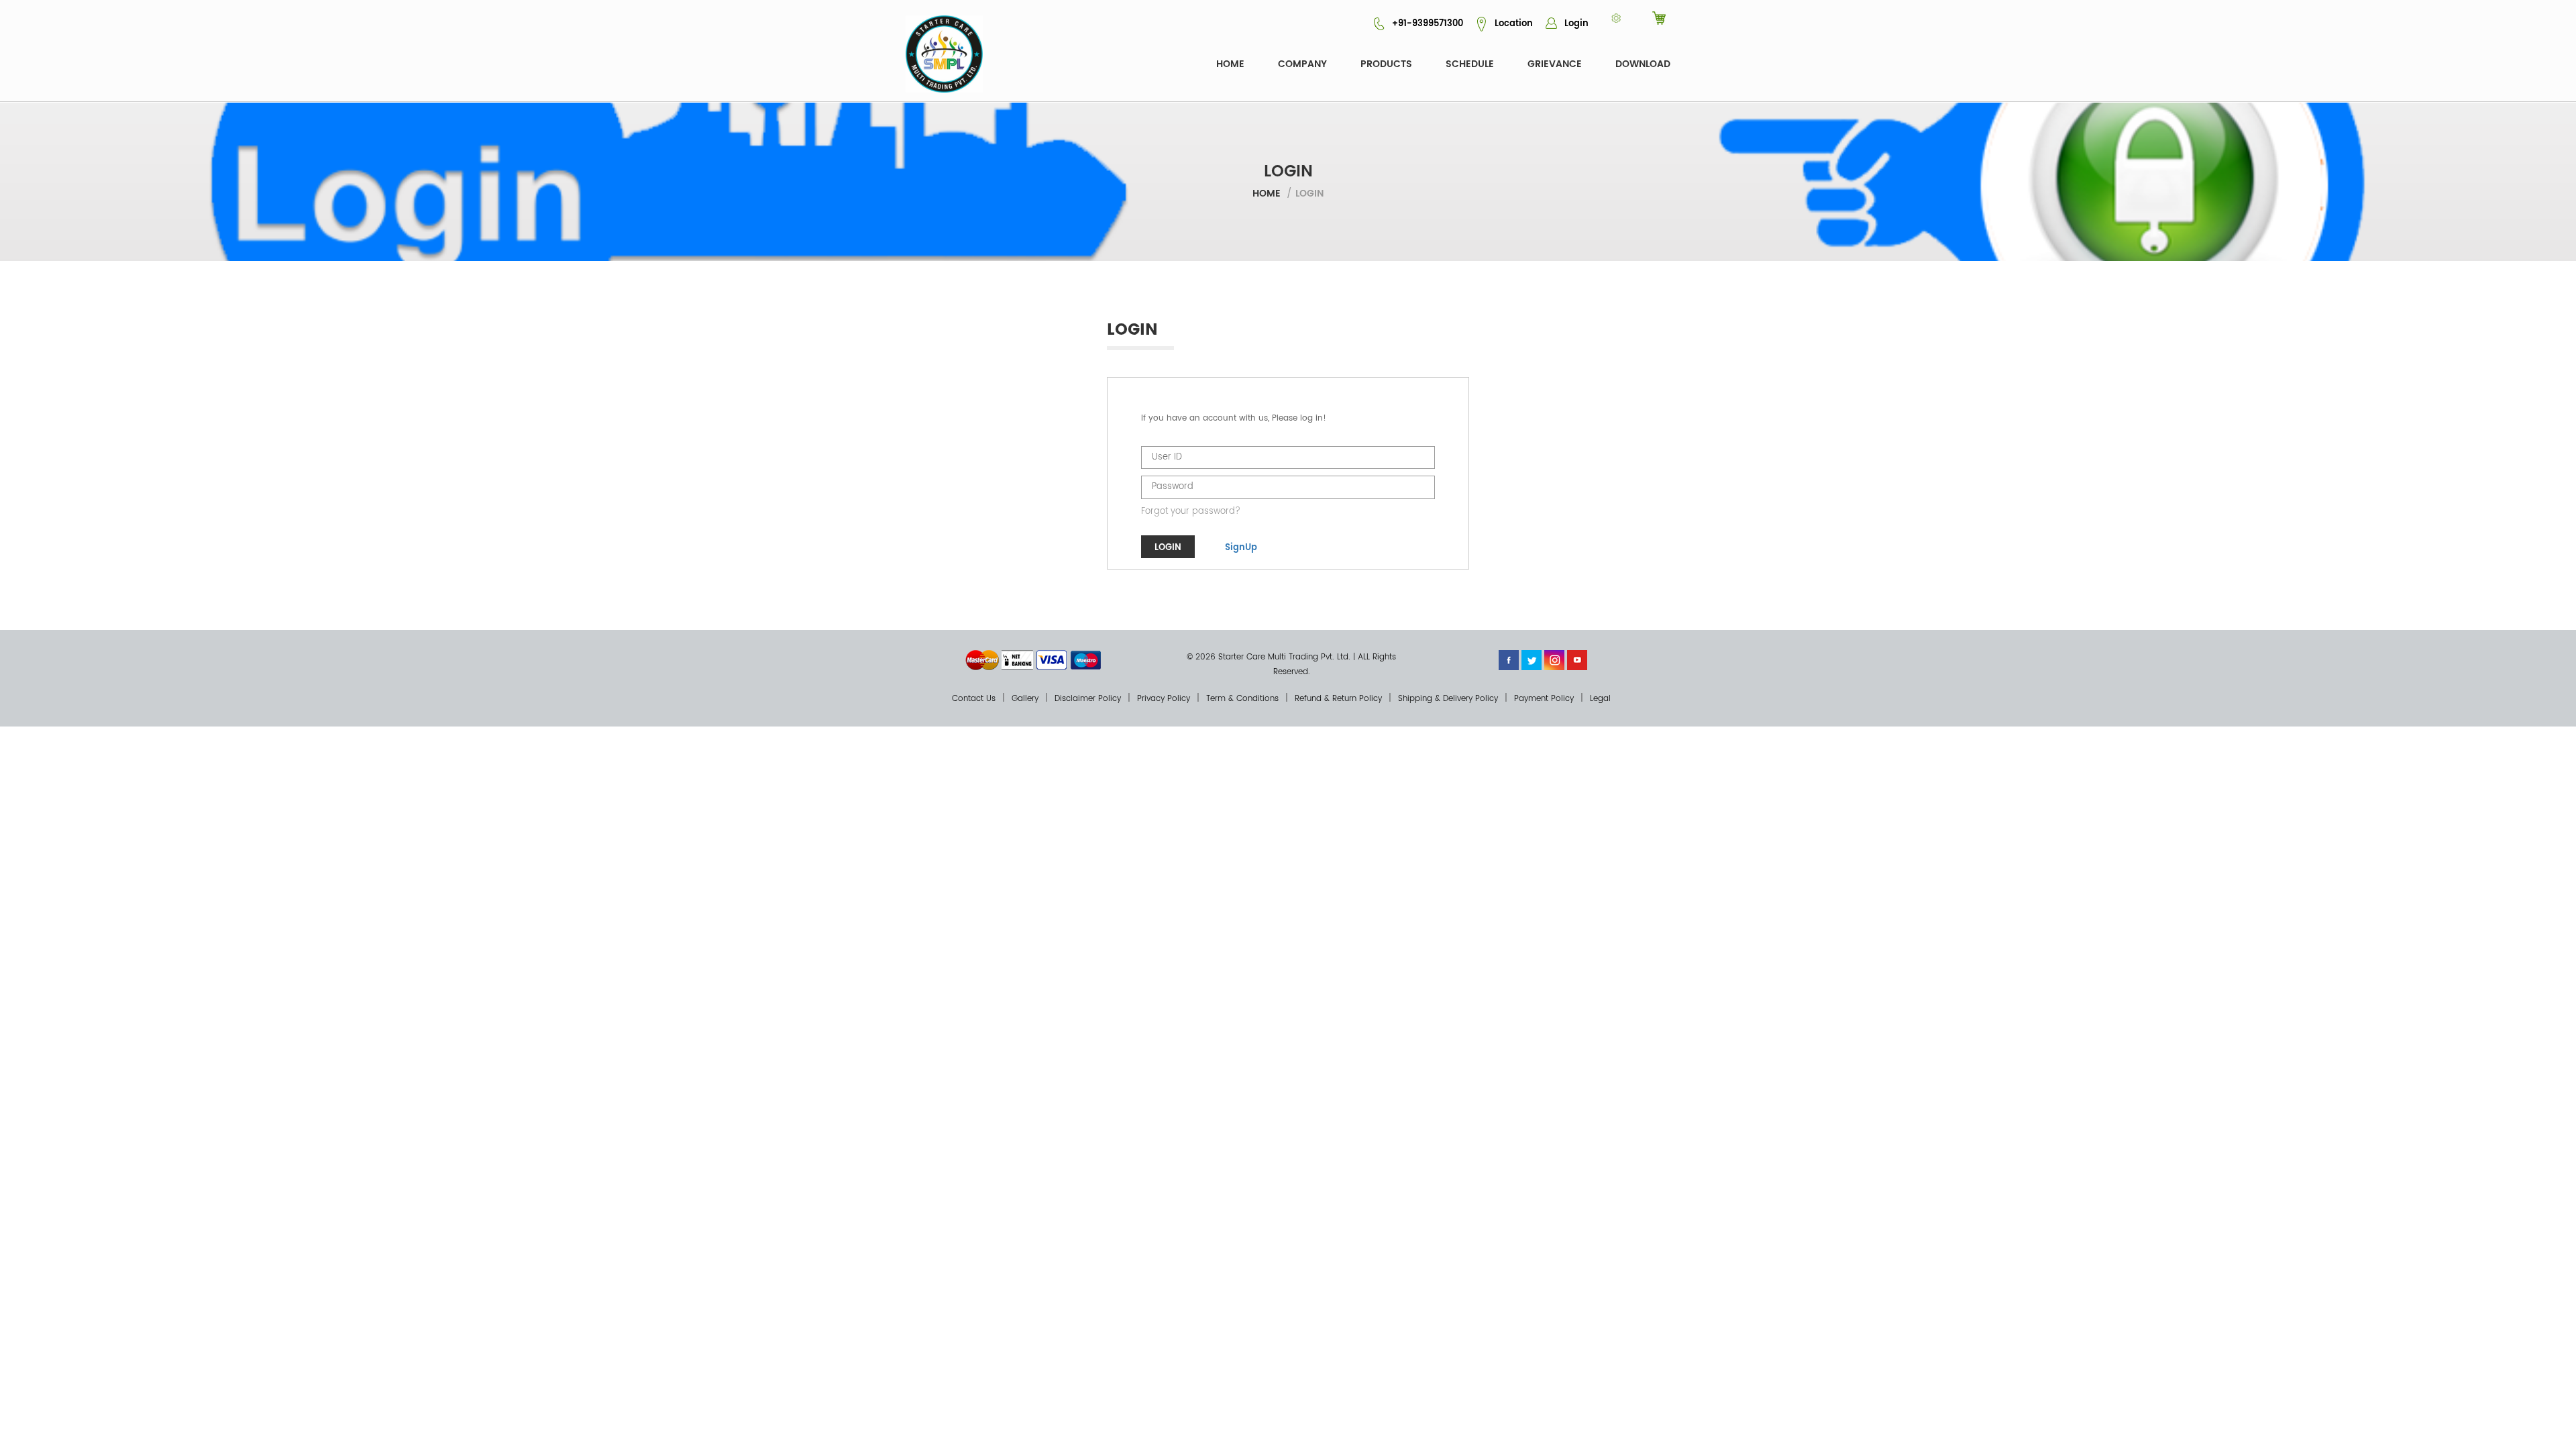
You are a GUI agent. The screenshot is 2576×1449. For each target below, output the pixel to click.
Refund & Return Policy (1338, 699)
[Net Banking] (1017, 660)
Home (1230, 64)
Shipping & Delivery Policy (1448, 699)
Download (1643, 64)
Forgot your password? (1191, 512)
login (1168, 548)
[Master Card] (982, 660)
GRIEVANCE (1555, 64)
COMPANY (1302, 64)
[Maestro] (1086, 660)
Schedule (1470, 64)
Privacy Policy (1164, 699)
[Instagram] (1554, 660)
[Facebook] (1509, 660)
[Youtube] (1577, 660)
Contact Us (974, 699)
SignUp (1241, 548)
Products (1386, 64)
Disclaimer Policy (1088, 699)
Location (1512, 24)
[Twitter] (1532, 660)
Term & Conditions (1242, 699)
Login (1575, 24)
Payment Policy (1544, 699)
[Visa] (1052, 660)
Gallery (1025, 699)
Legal (1600, 699)
